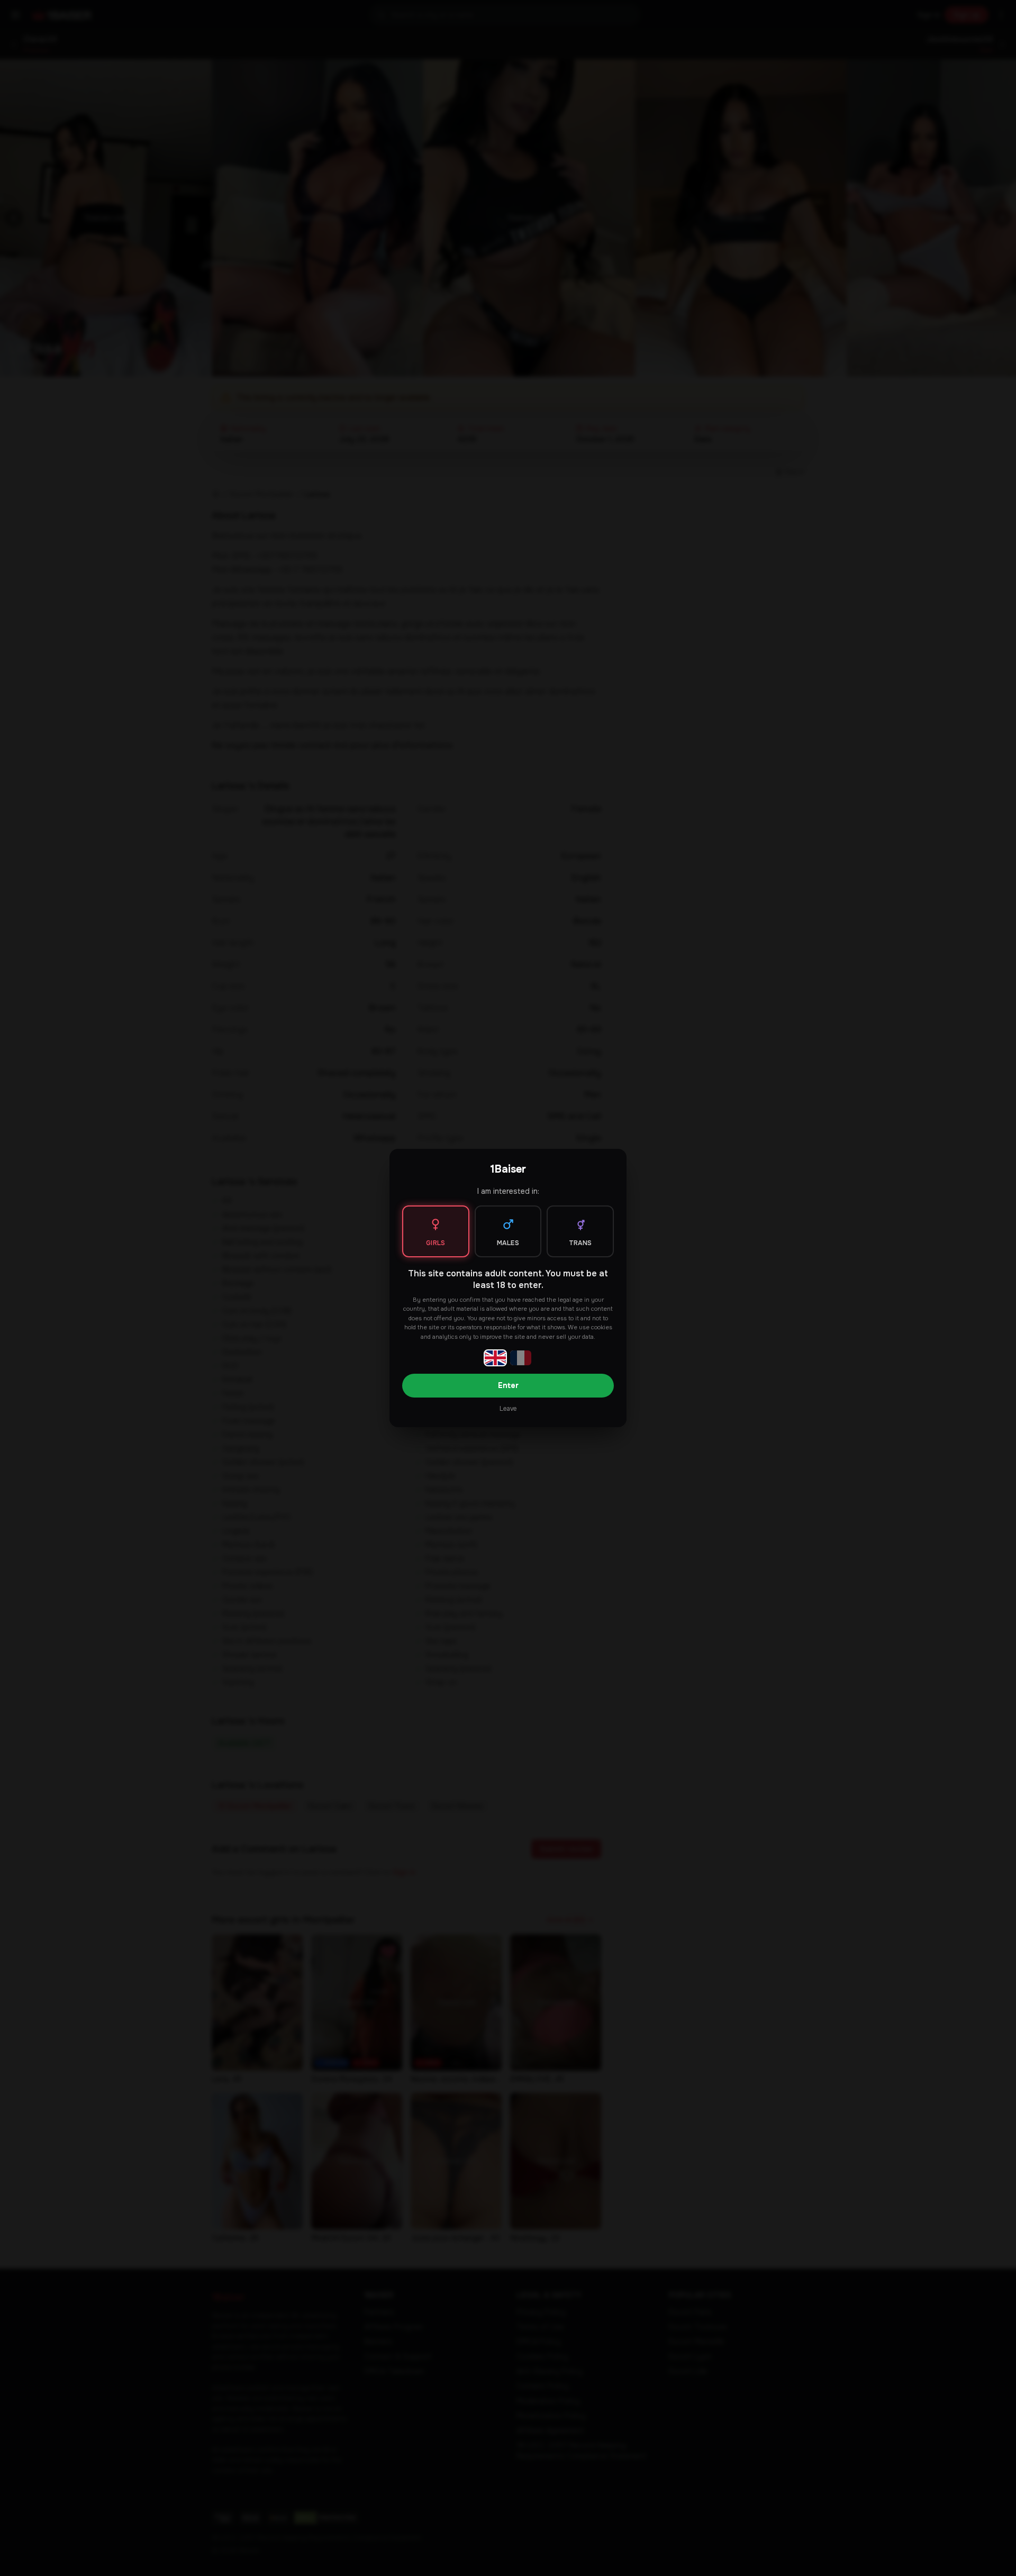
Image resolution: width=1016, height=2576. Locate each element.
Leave (508, 1409)
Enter (508, 1385)
